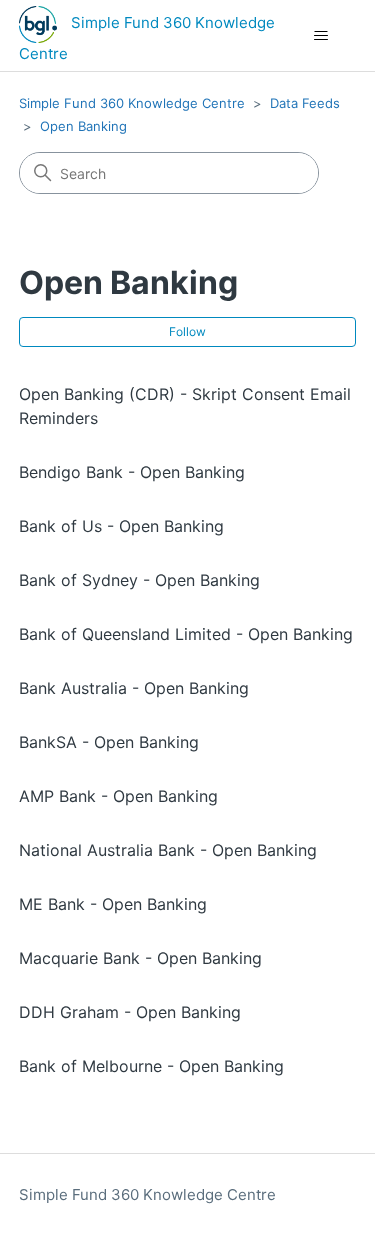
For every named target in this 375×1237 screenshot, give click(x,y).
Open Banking (83, 126)
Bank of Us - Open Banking (121, 526)
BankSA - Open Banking (109, 742)
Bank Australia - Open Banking (134, 688)
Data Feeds (305, 103)
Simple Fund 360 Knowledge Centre (132, 103)
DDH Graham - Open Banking (130, 1012)
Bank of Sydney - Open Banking (139, 580)
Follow (187, 331)
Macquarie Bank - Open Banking (140, 958)
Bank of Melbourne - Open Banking (151, 1066)
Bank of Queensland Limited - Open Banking (186, 634)
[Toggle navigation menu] (320, 36)
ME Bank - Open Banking (113, 904)
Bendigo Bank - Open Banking (132, 472)
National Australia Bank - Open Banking (168, 850)
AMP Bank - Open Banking (118, 796)
